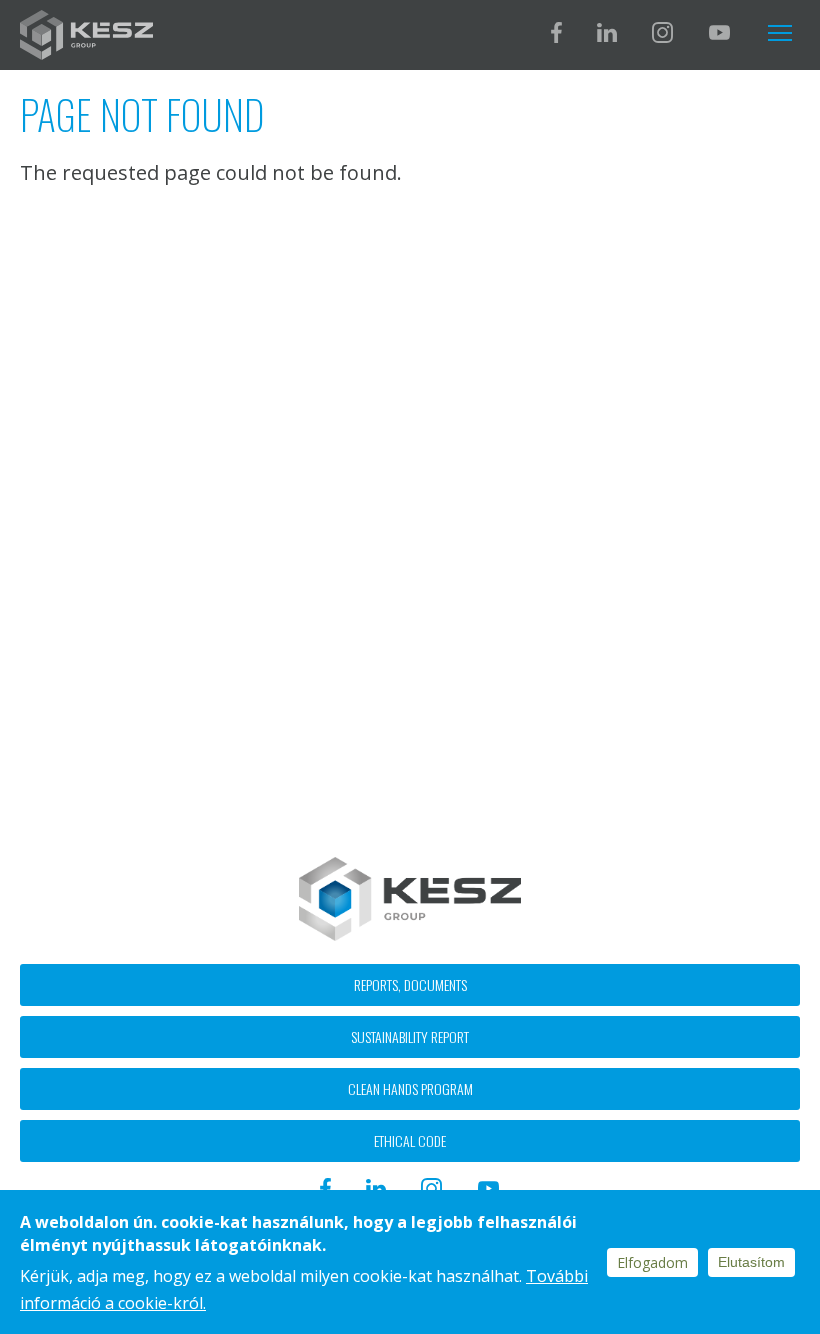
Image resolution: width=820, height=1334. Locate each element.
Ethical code (410, 1140)
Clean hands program (410, 1088)
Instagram (662, 32)
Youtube (719, 32)
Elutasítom (751, 1262)
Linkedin (607, 32)
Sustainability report (410, 1036)
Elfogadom (652, 1262)
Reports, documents (410, 984)
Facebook (556, 32)
